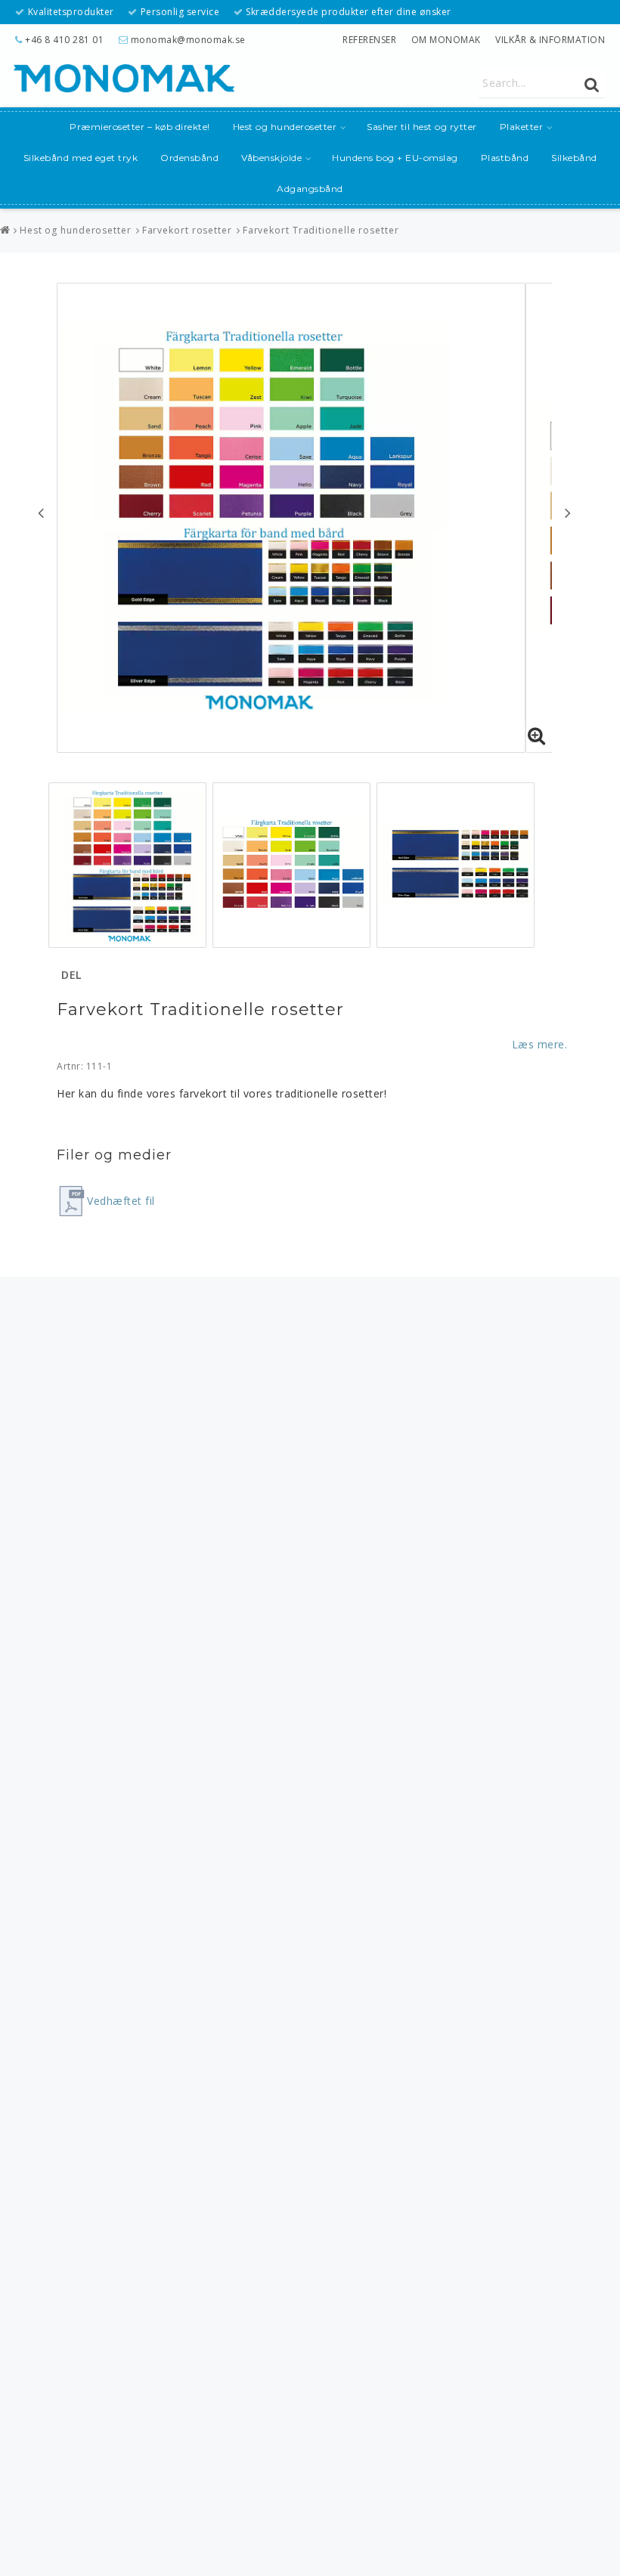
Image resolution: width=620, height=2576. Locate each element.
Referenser (369, 40)
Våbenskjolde (271, 158)
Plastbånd (505, 158)
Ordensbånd (189, 158)
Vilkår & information (550, 40)
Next (568, 512)
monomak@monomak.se (188, 40)
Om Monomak (446, 40)
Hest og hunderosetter (285, 127)
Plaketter (522, 127)
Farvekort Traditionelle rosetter (321, 230)
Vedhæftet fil (121, 1201)
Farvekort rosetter (187, 230)
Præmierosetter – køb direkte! (140, 127)
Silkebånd (574, 158)
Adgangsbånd (310, 189)
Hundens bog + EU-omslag (395, 158)
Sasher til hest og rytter (422, 127)
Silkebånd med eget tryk (81, 158)
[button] (537, 736)
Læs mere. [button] (540, 1044)
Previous (41, 512)
